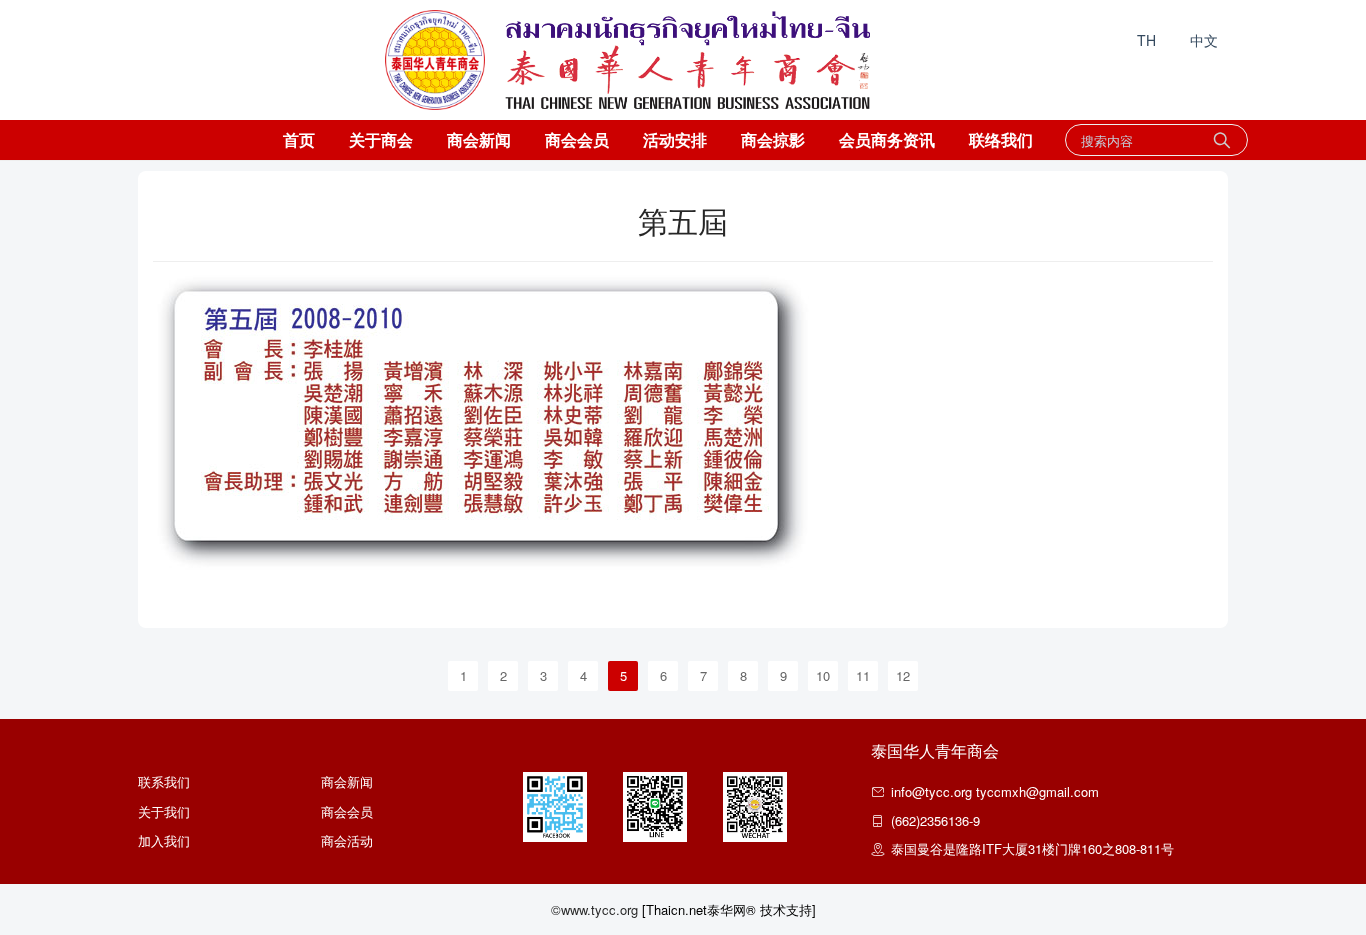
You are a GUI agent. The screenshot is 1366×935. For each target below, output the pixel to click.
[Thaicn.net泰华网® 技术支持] (729, 909)
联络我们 (1001, 139)
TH (1146, 40)
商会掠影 (773, 139)
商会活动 (347, 840)
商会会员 (577, 139)
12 (903, 675)
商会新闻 (479, 139)
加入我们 (164, 840)
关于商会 (381, 139)
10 (823, 675)
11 (863, 675)
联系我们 (164, 781)
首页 (299, 139)
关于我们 (164, 811)
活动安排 (675, 139)
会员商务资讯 (887, 139)
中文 (1204, 40)
